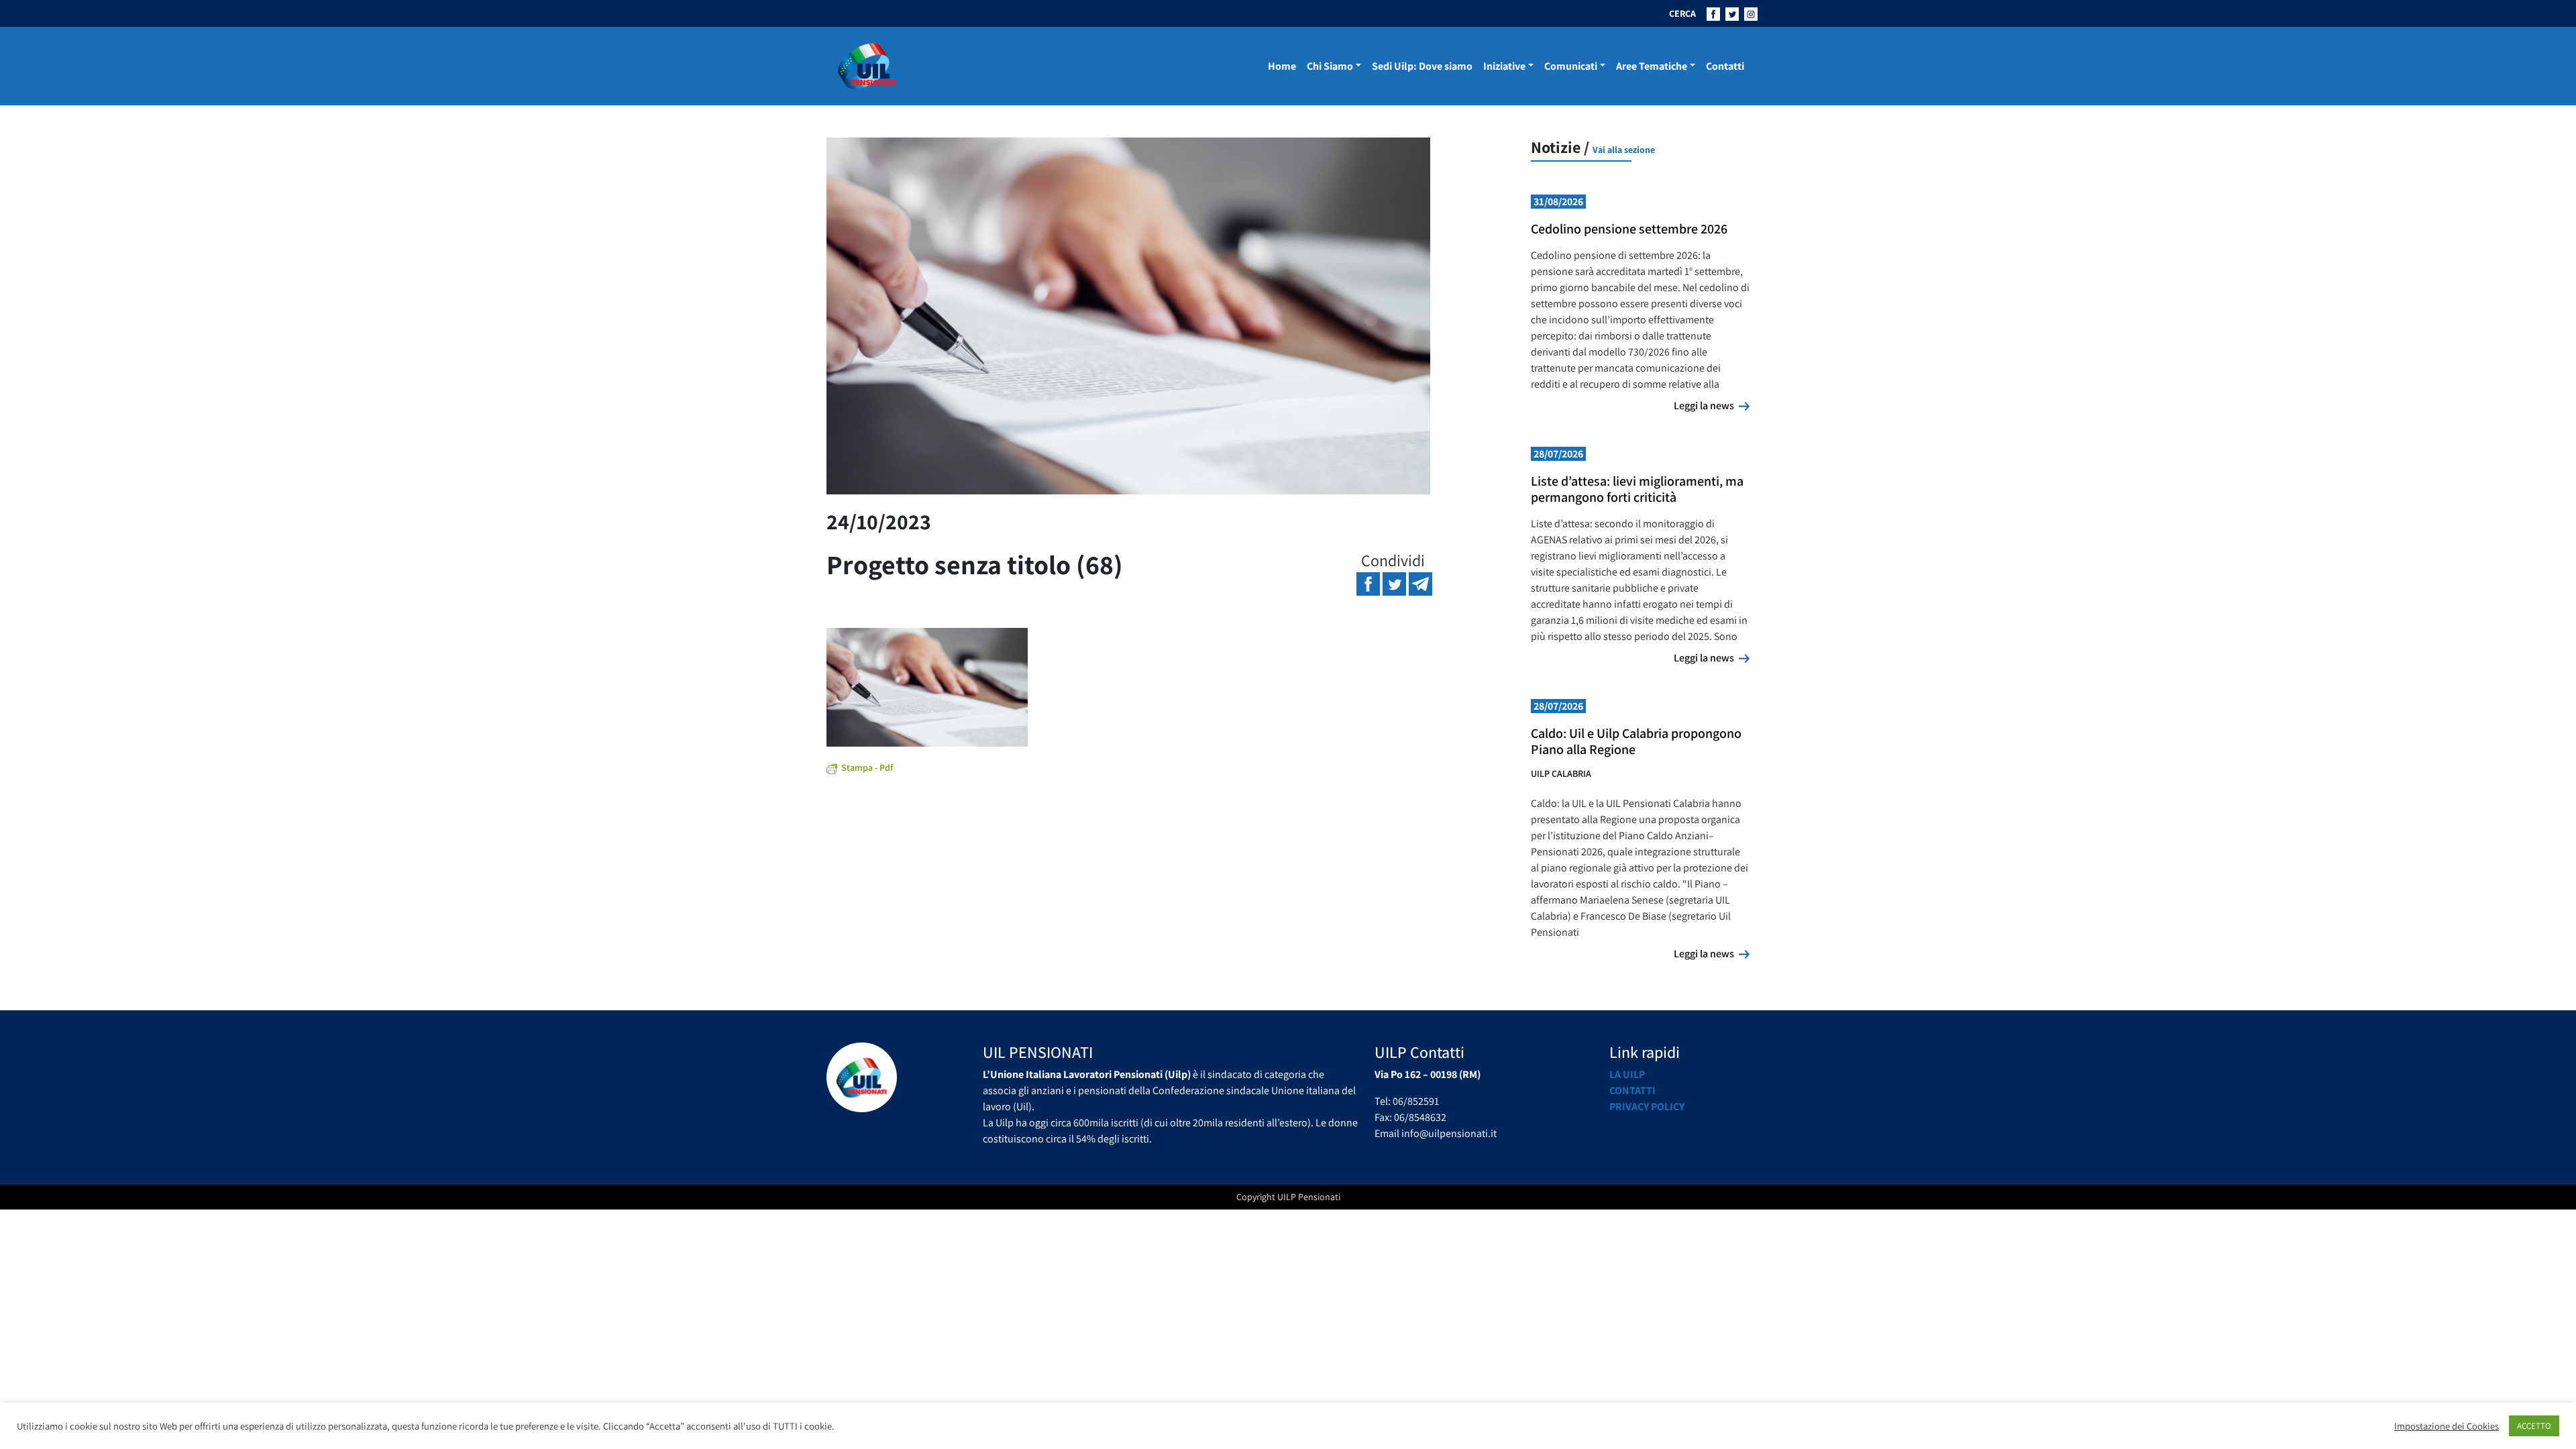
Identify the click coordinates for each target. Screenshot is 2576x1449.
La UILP (1627, 1074)
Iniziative (1504, 66)
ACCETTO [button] (2534, 1426)
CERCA (1682, 13)
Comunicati (1571, 66)
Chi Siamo (1330, 66)
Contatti (1725, 66)
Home (1282, 66)
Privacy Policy (1647, 1107)
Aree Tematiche (1652, 66)
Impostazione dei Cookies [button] (2447, 1426)
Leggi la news (1712, 405)
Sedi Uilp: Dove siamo (1422, 66)
